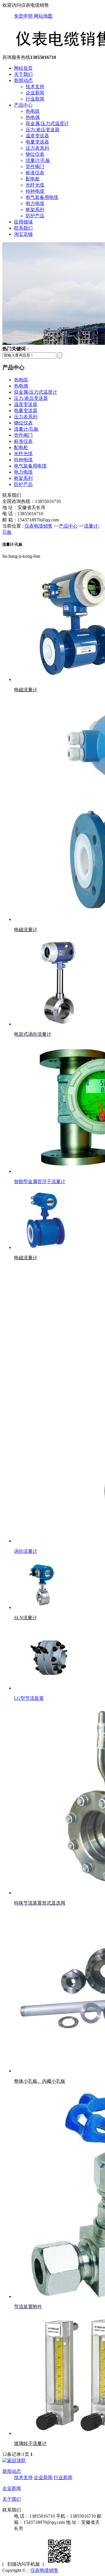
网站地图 (43, 16)
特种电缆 (35, 191)
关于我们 (23, 74)
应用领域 (23, 222)
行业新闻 (35, 99)
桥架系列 (35, 210)
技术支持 (35, 87)
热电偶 (33, 117)
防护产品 (35, 216)
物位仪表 (35, 154)
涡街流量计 (26, 1551)
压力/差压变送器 (43, 130)
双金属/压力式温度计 (47, 123)
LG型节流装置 (29, 1698)
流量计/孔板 (38, 160)
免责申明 (23, 16)
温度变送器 (37, 136)
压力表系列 (37, 148)
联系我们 (23, 228)
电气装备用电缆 (42, 197)
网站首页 (23, 68)
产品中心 (23, 105)
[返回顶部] (14, 2460)
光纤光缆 (35, 185)
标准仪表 (35, 173)
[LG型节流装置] (49, 1688)
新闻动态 (23, 80)
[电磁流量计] (46, 1247)
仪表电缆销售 (38, 526)
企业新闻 (35, 93)
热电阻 (33, 111)
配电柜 (33, 179)
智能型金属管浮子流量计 (40, 1182)
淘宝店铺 (23, 234)
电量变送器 (37, 142)
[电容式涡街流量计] (58, 1024)
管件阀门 (35, 167)
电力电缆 (35, 203)
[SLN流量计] (41, 1607)
